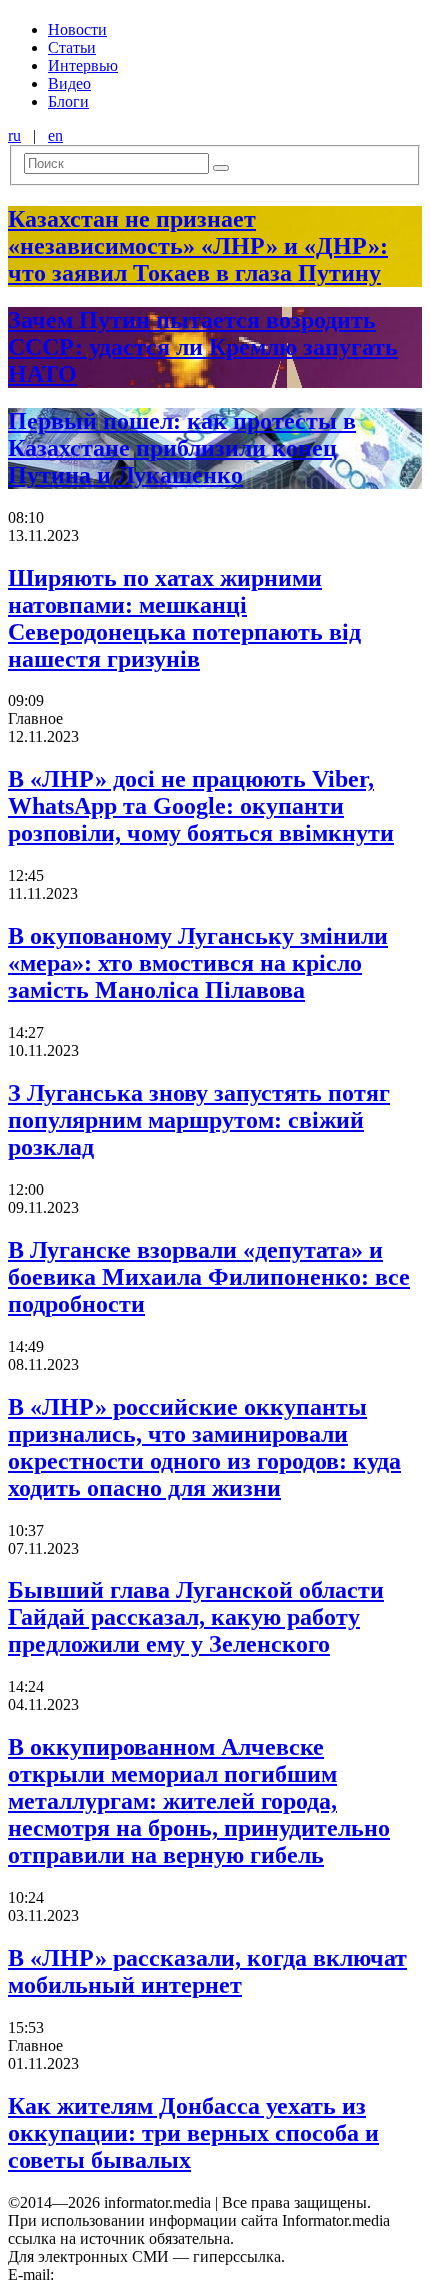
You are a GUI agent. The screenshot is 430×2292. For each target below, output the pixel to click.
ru (14, 135)
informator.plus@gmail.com (146, 2274)
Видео (69, 83)
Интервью (83, 65)
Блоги (68, 101)
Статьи (72, 47)
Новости (77, 29)
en (55, 135)
